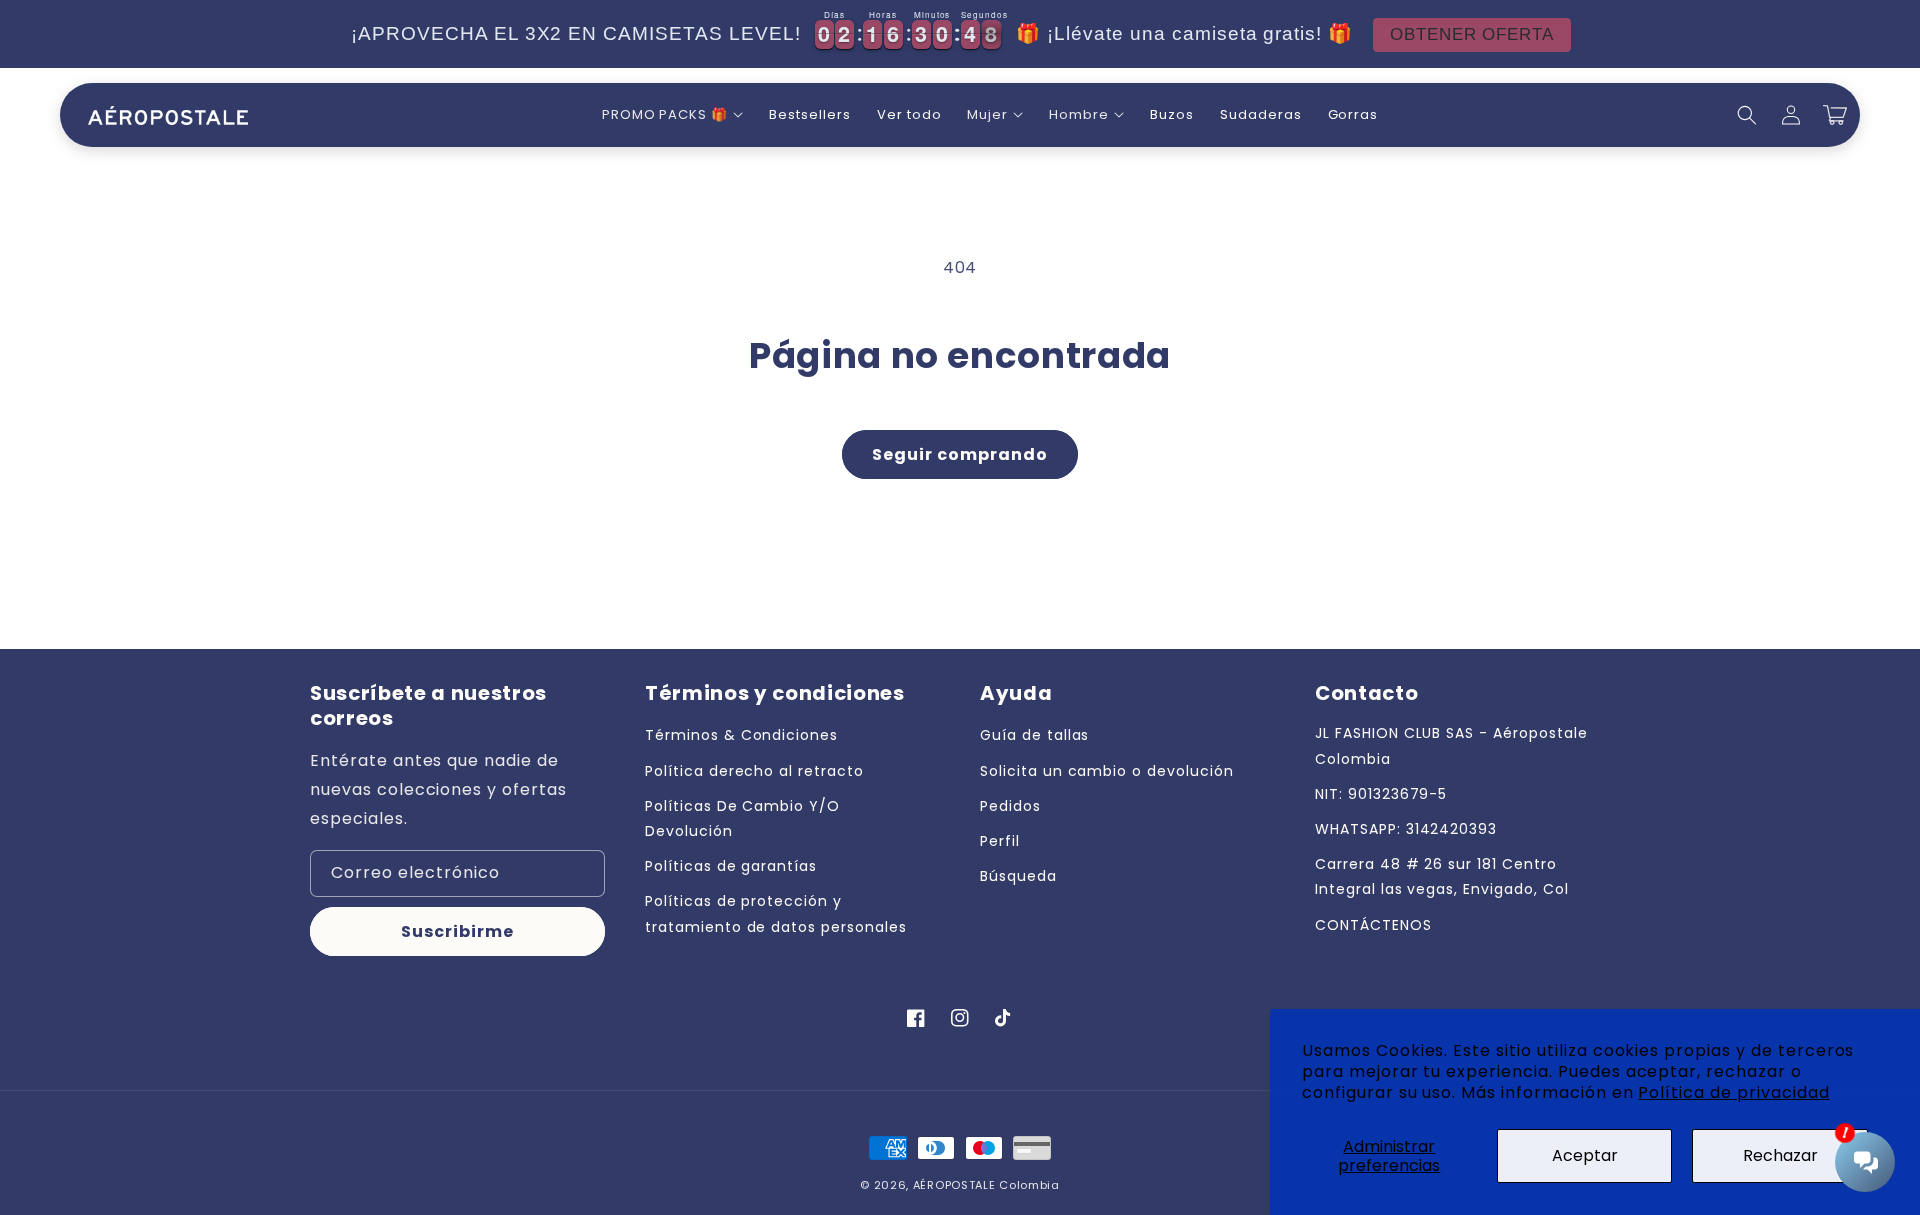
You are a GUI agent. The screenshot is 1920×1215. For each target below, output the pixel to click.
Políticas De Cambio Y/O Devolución (742, 818)
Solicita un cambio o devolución (1107, 771)
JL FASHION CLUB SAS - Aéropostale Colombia (1451, 745)
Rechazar (1780, 1155)
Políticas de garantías (731, 866)
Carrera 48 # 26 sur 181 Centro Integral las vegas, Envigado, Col (1442, 876)
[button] (672, 115)
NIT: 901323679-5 (1381, 794)
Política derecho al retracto (754, 771)
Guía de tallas (1034, 735)
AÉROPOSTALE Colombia (986, 1185)
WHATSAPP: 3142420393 (1406, 829)
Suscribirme (457, 931)
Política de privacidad (1733, 1092)
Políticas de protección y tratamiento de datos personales (776, 913)
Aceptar (1585, 1155)
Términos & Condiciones (741, 735)
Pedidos (1010, 806)
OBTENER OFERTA (1472, 34)
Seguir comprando (960, 454)
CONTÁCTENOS (1373, 925)
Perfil (1000, 841)
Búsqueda (1018, 876)
